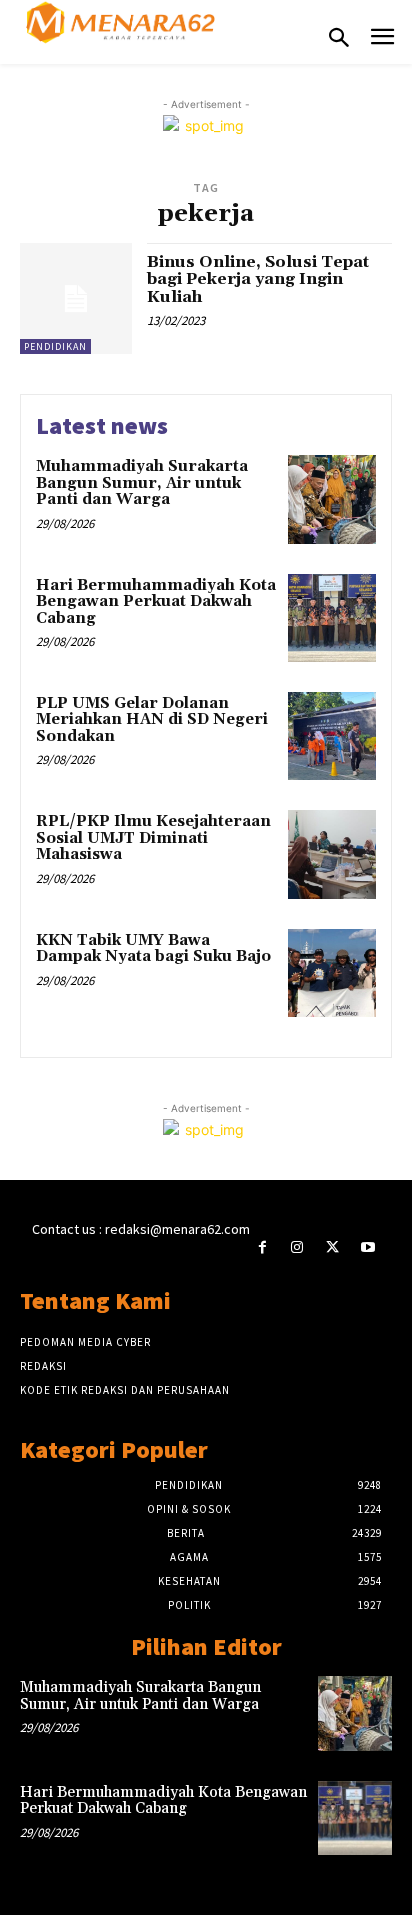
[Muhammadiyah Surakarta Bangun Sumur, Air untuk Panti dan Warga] (332, 499)
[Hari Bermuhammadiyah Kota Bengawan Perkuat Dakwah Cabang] (332, 618)
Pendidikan (55, 346)
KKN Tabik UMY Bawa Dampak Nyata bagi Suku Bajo (153, 949)
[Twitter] (332, 1247)
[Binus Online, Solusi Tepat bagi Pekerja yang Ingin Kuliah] (76, 299)
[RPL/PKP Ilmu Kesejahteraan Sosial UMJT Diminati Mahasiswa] (332, 854)
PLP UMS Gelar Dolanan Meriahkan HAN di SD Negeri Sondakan (152, 720)
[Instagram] (297, 1247)
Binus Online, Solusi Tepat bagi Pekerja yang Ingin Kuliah (258, 279)
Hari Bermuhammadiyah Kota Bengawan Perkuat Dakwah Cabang (156, 602)
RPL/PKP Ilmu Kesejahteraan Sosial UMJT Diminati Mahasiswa (153, 838)
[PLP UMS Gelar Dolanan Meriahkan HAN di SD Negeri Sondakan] (332, 736)
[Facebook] (262, 1247)
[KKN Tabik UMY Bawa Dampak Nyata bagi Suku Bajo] (332, 973)
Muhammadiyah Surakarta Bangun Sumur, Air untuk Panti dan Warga (142, 483)
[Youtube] (367, 1247)
